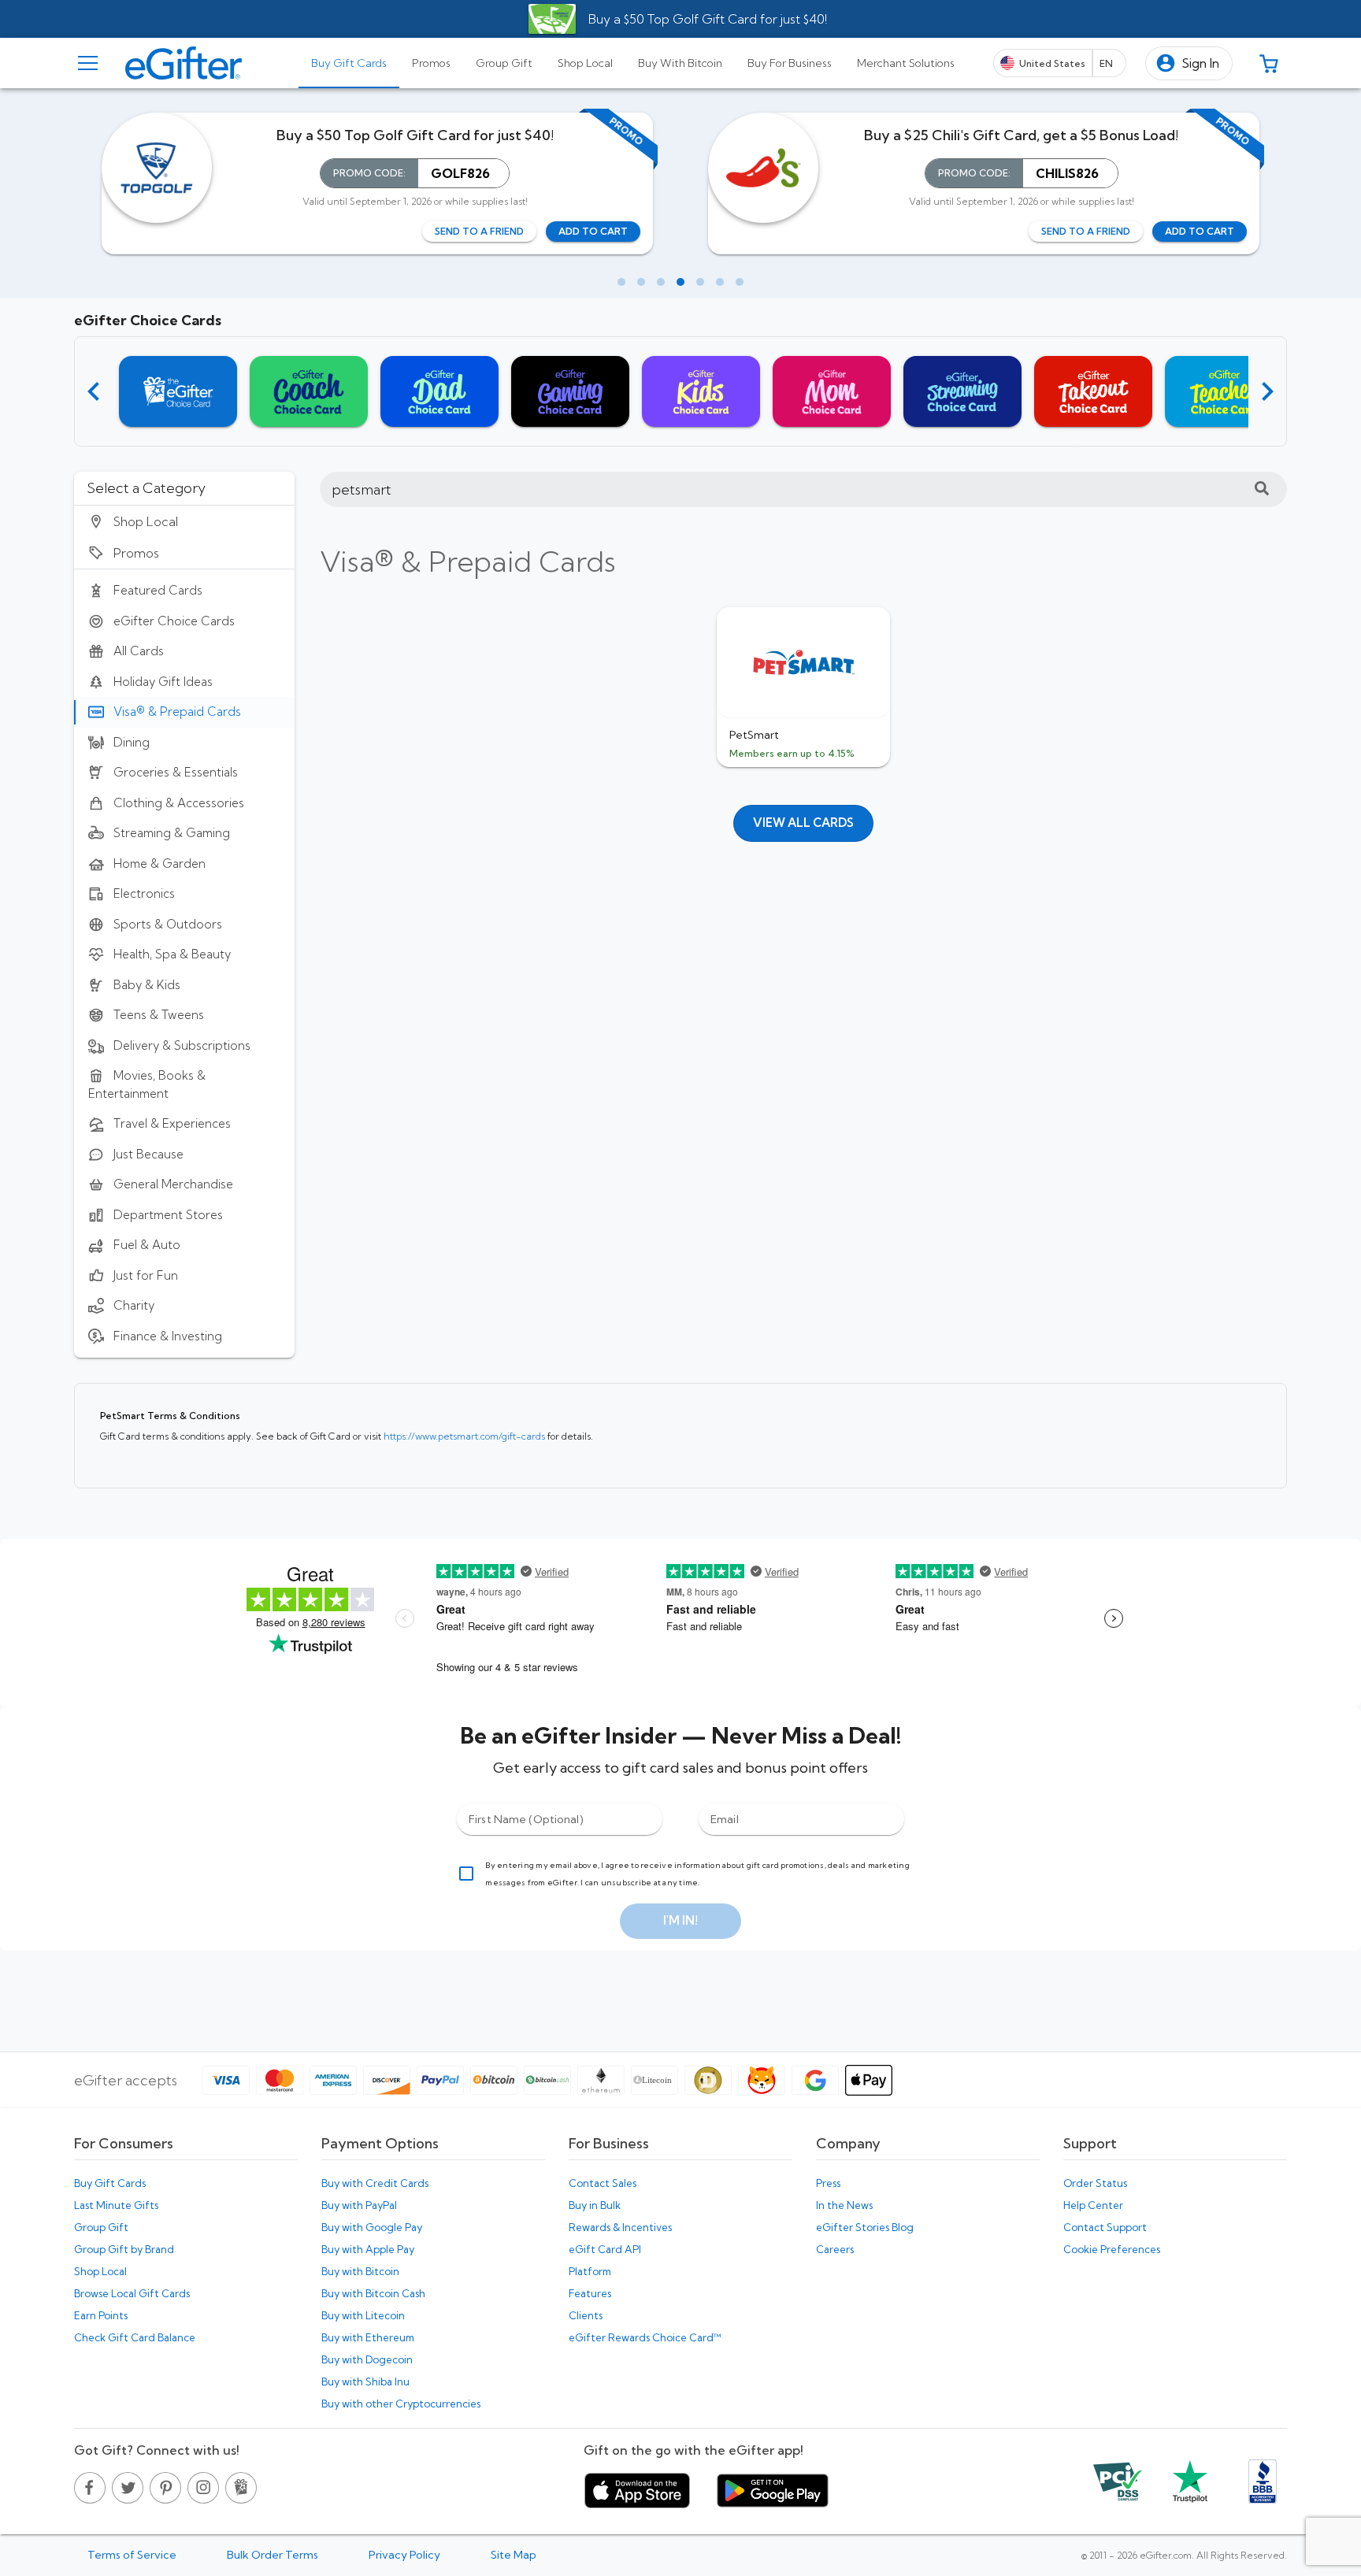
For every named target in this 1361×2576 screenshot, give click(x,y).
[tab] (349, 63)
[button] (1189, 63)
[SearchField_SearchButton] (1262, 489)
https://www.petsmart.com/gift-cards (465, 1436)
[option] (184, 521)
